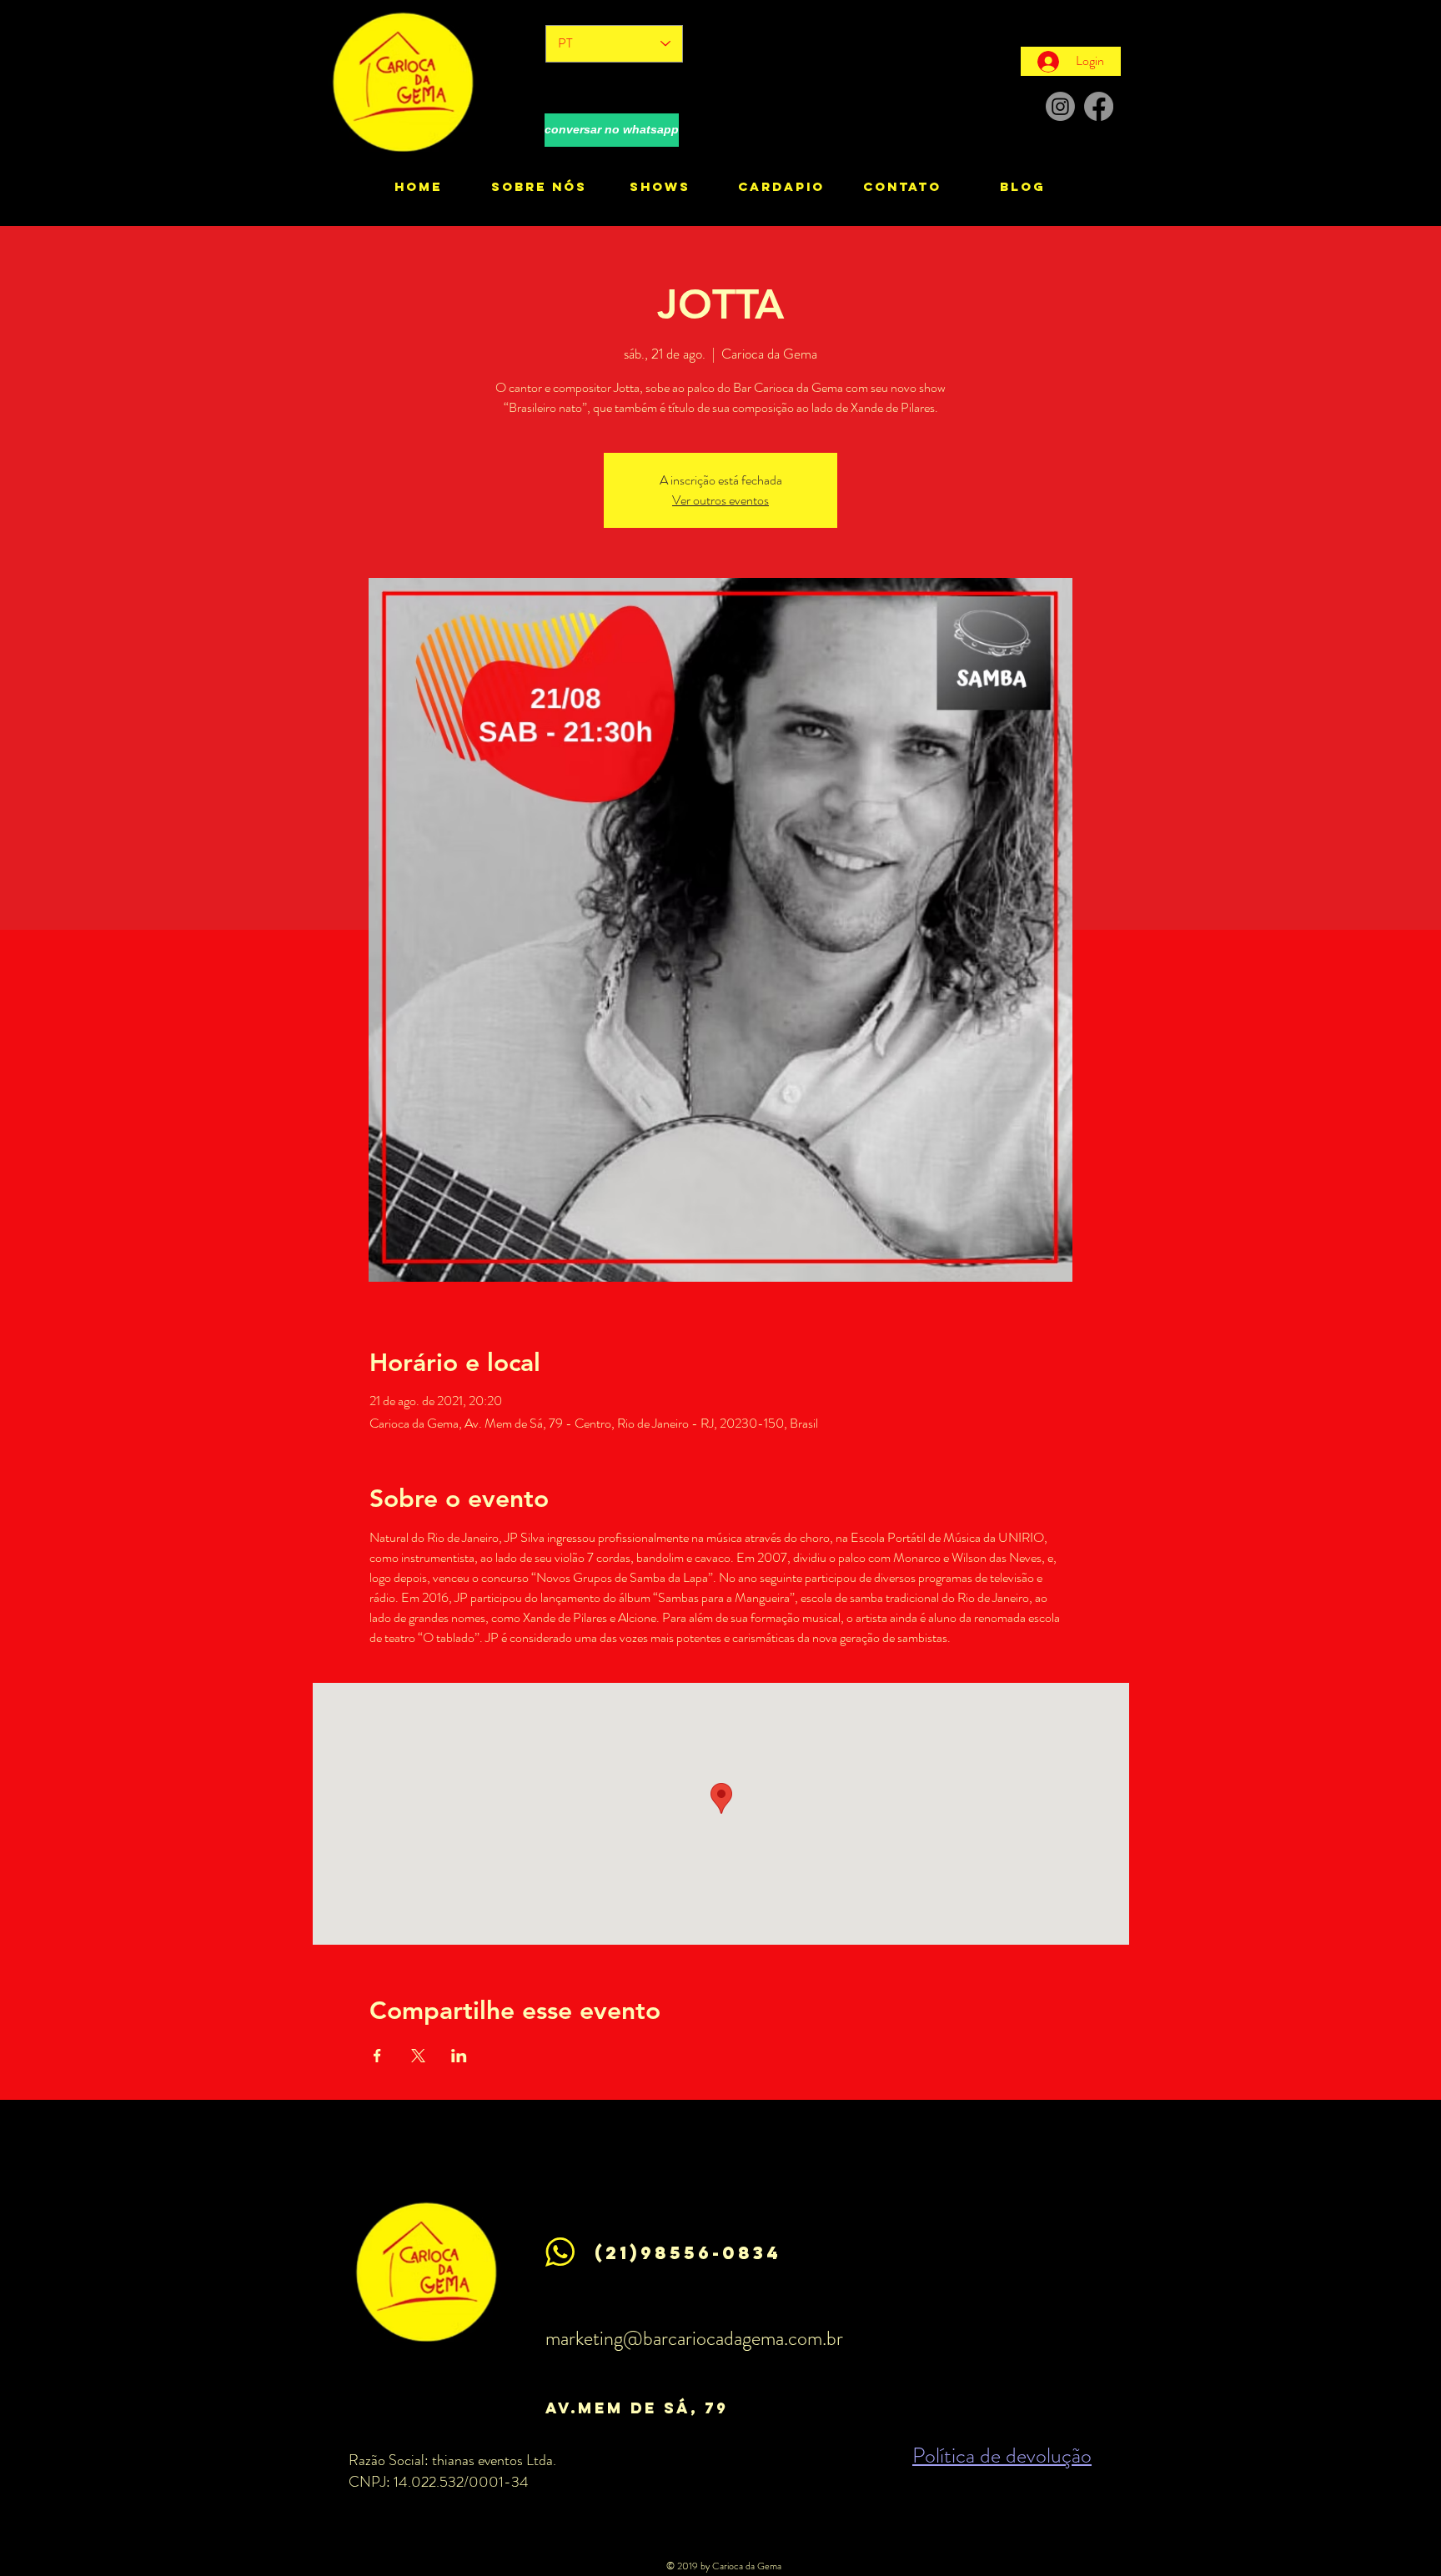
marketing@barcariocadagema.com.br (694, 2338)
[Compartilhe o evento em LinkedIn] (459, 2056)
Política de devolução (1002, 2455)
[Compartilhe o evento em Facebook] (377, 2056)
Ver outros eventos (720, 500)
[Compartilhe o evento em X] (418, 2056)
